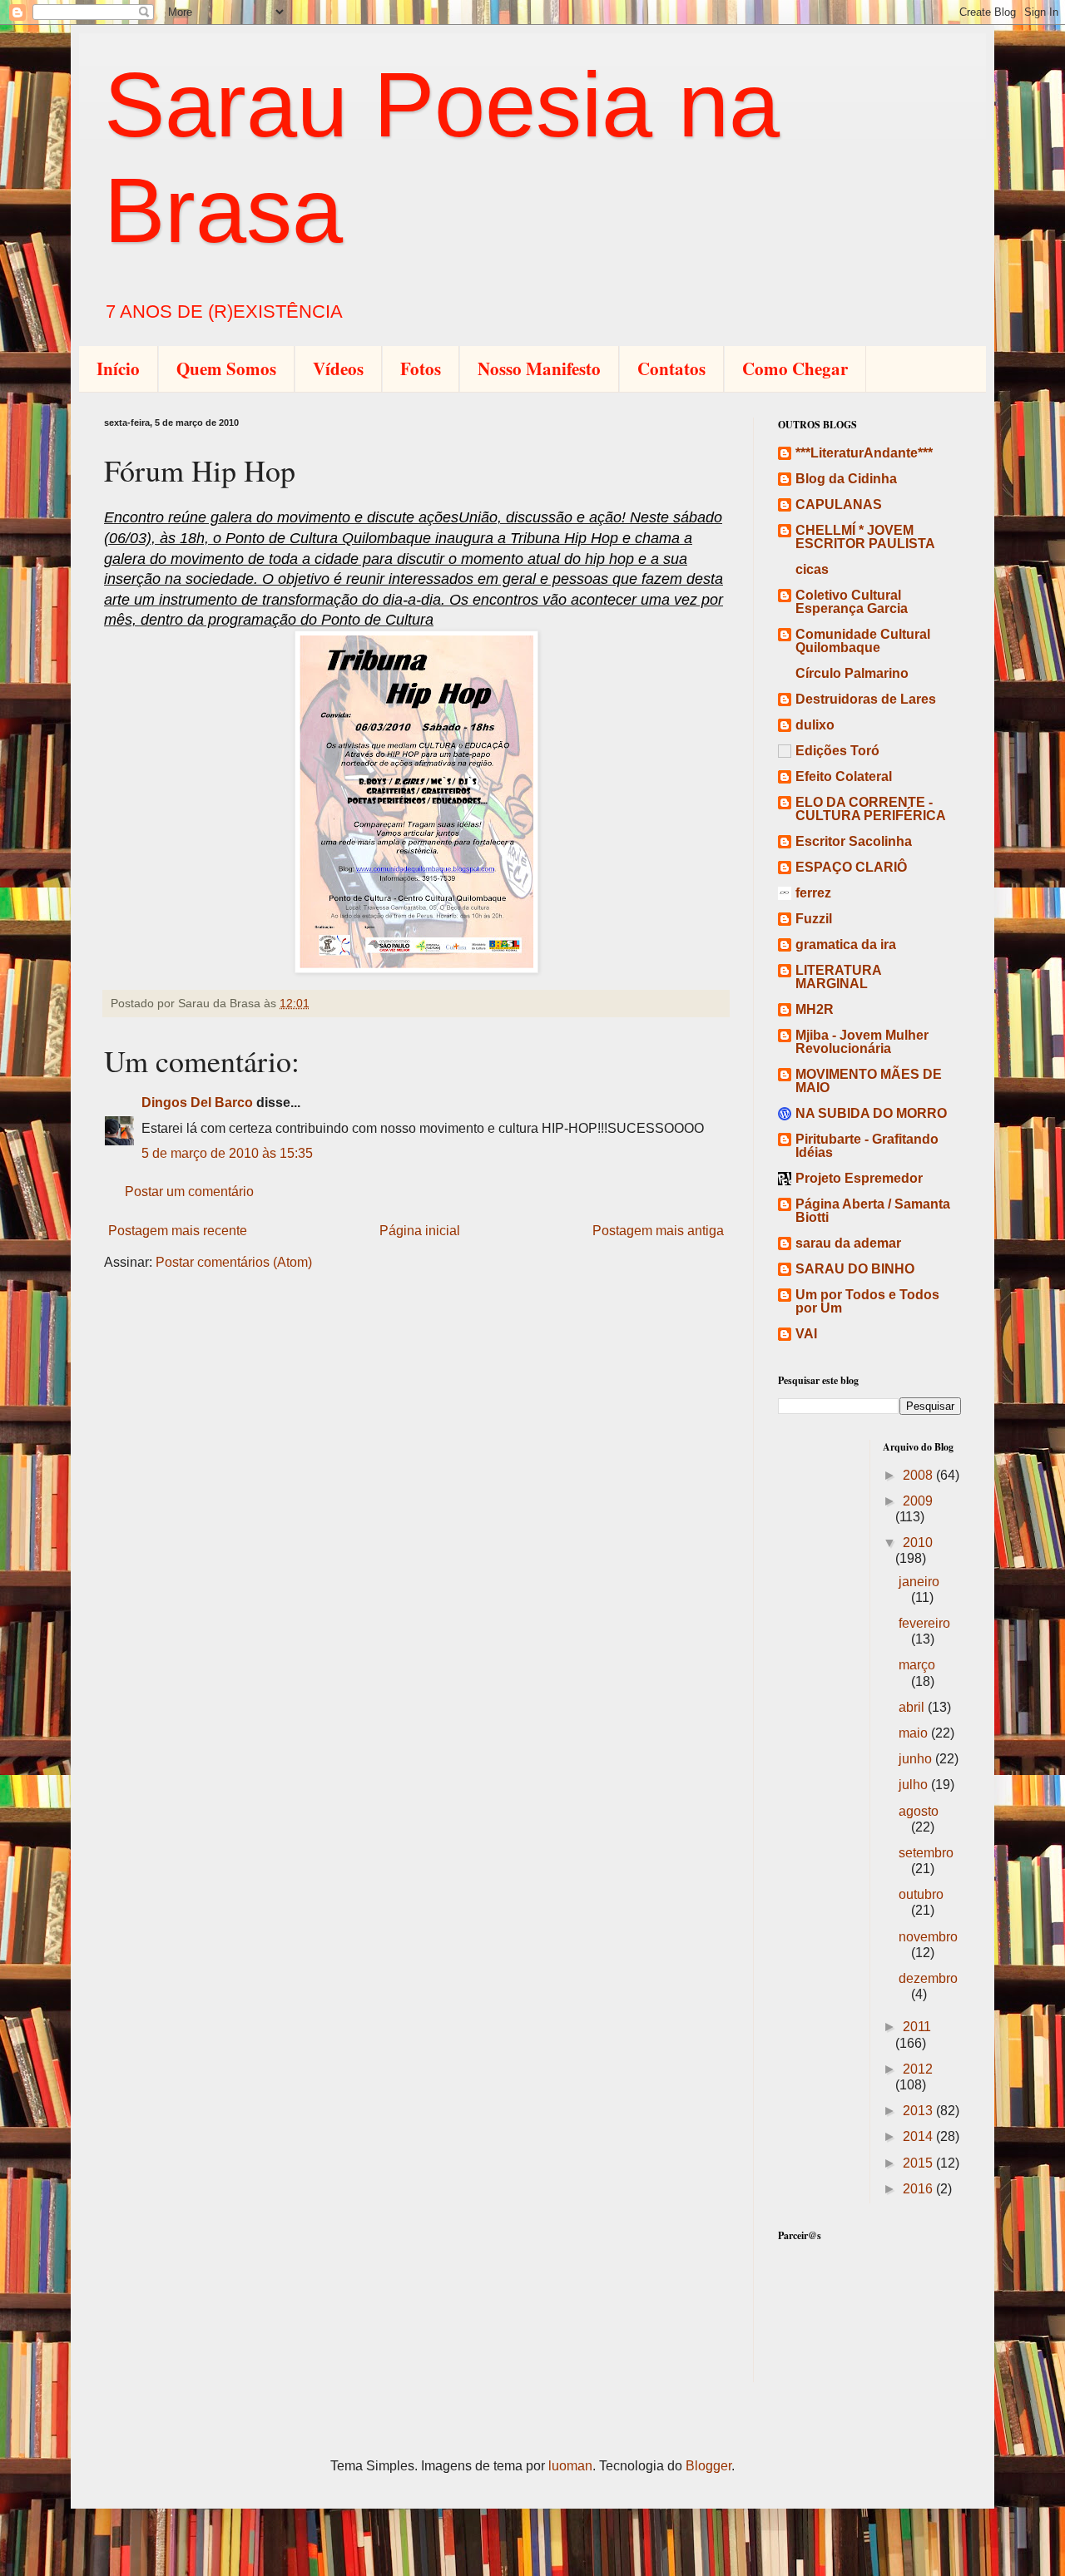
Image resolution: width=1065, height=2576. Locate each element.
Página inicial (420, 1231)
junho (917, 1759)
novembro (928, 1937)
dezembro (928, 1978)
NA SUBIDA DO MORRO (871, 1113)
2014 (919, 2136)
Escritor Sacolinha (854, 841)
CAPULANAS (839, 504)
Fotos (421, 368)
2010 (918, 1543)
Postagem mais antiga (658, 1231)
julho (915, 1785)
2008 (919, 1475)
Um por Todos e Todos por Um (867, 1301)
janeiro (919, 1582)
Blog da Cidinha (846, 479)
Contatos (671, 368)
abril (913, 1707)
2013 (919, 2111)
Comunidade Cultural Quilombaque (863, 641)
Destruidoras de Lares (866, 699)
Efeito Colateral (844, 776)
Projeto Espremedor (859, 1178)
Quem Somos (226, 368)
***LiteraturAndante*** (864, 453)
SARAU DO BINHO (855, 1269)
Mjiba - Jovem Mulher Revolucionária (862, 1042)
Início (118, 368)
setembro (926, 1853)
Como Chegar (795, 368)
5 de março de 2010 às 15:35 (227, 1153)
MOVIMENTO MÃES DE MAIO (869, 1081)
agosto (919, 1811)
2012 (918, 2069)
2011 (917, 2027)
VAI (806, 1334)
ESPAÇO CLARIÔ (851, 867)
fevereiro (924, 1623)
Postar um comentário (189, 1192)
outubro (921, 1894)
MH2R (815, 1009)
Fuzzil (814, 919)
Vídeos (338, 368)
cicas (812, 569)
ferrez (813, 893)
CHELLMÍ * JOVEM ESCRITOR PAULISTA (865, 537)
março (917, 1665)
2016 (919, 2189)
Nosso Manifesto (539, 368)
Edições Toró (837, 751)
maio (915, 1733)
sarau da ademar (848, 1243)
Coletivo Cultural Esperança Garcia (852, 602)
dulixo (815, 725)
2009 (918, 1501)
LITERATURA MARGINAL (838, 977)
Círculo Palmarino (852, 673)
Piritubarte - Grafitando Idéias (867, 1146)
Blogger (708, 2466)
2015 (919, 2163)
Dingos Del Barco (197, 1103)
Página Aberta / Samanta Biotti (873, 1211)
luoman (570, 2466)
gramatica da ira (846, 944)
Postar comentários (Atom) (234, 1262)
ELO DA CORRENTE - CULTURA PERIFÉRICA (871, 809)
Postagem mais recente (178, 1231)
